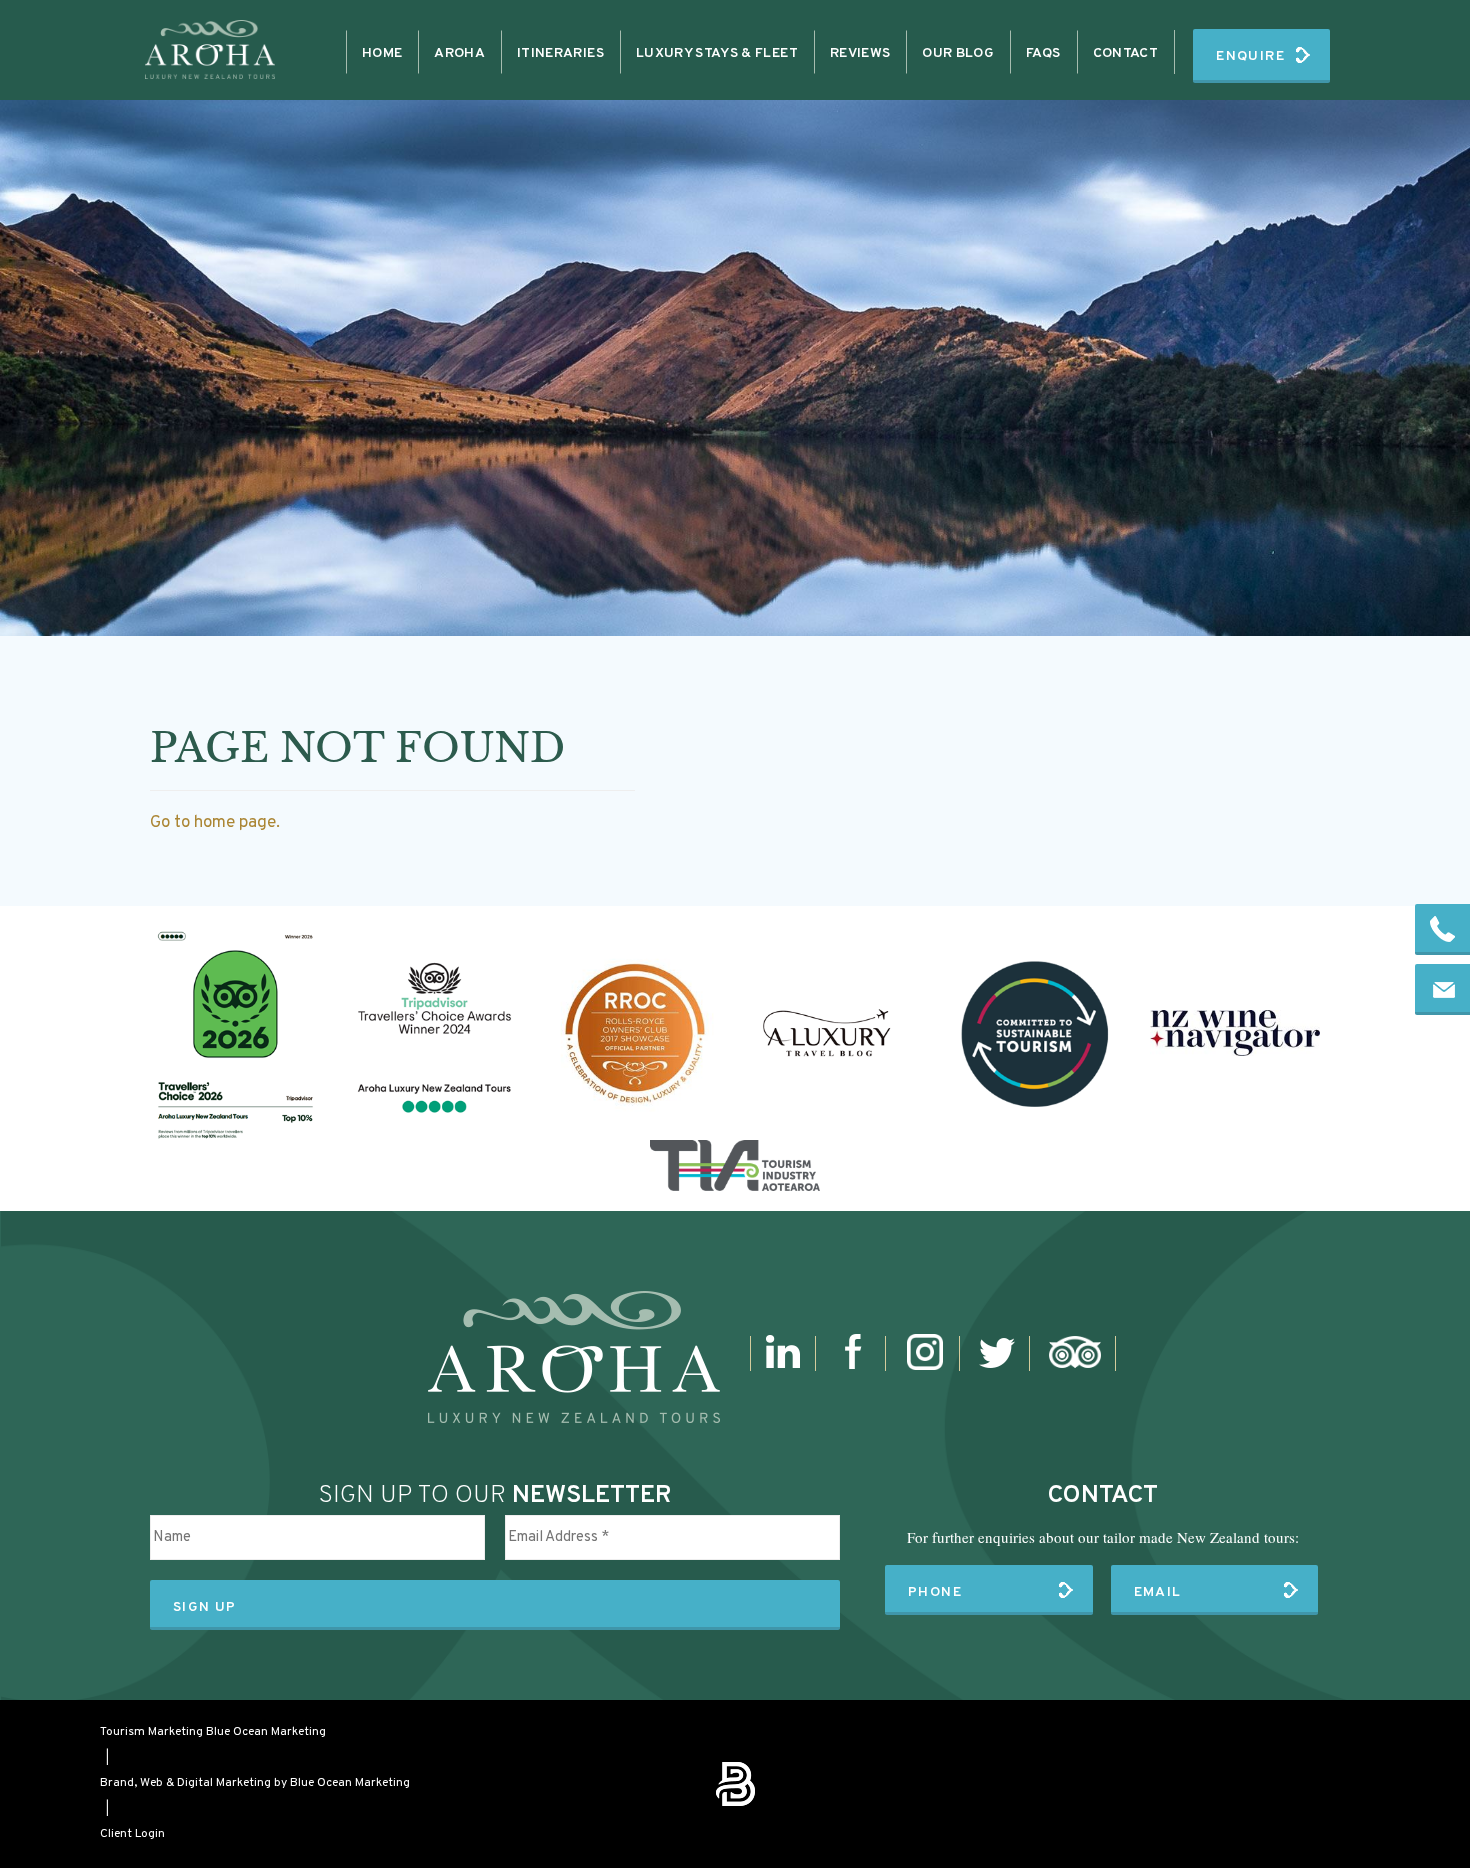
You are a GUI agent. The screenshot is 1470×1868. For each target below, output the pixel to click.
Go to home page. (215, 823)
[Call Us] (1442, 929)
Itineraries (560, 53)
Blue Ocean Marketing (266, 1732)
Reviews (860, 53)
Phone (935, 1592)
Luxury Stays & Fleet (717, 53)
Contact (1125, 53)
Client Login (132, 1834)
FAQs (1043, 53)
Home (382, 53)
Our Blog (958, 53)
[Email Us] (1442, 989)
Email (1158, 1592)
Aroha (459, 53)
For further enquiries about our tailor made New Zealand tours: (1103, 1537)
